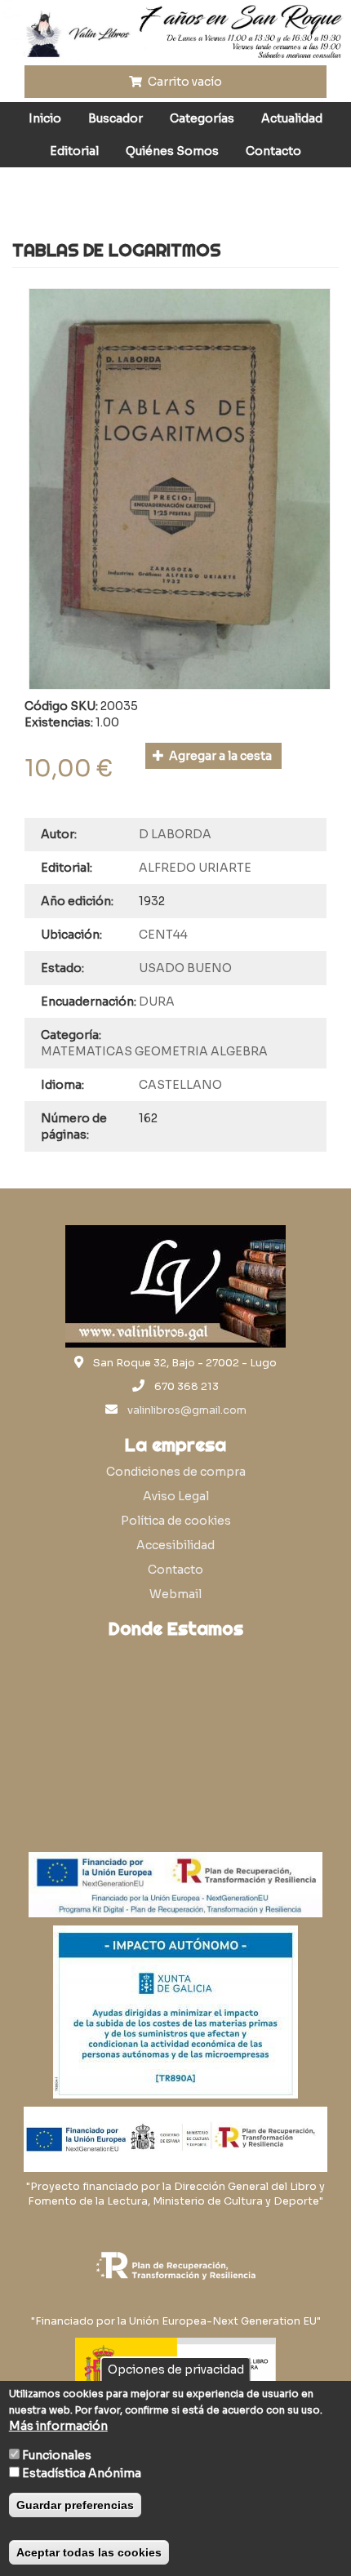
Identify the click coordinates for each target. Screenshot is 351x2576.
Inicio (45, 118)
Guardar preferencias (75, 2505)
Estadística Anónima (82, 2473)
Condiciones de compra (176, 1472)
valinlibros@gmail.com (187, 1410)
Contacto (273, 151)
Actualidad (292, 118)
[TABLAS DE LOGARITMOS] (180, 489)
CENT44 (163, 935)
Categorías (202, 118)
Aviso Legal (176, 1496)
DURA (157, 1002)
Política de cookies (176, 1521)
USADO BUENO (185, 968)
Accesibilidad (175, 1545)
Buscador (116, 118)
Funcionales (57, 2455)
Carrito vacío (184, 82)
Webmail (175, 1594)
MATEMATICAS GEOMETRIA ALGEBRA (154, 1051)
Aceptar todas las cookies (89, 2552)
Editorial (74, 151)
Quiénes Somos (172, 151)
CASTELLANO (180, 1085)
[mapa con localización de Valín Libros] (175, 1725)
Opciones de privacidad (176, 2369)
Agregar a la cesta (219, 756)
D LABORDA (175, 834)
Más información (58, 2426)
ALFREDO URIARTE (195, 868)
